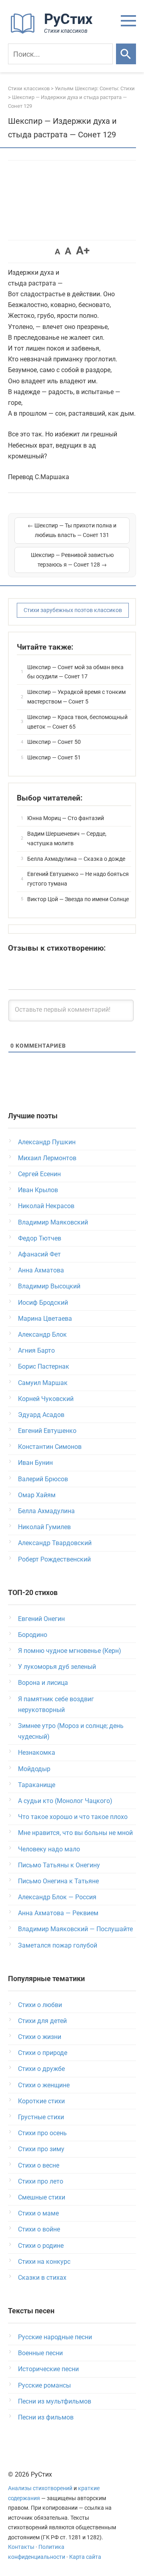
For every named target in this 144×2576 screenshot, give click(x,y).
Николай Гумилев (44, 1527)
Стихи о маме (38, 2213)
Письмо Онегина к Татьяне (58, 1881)
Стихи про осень (42, 2133)
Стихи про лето (41, 2181)
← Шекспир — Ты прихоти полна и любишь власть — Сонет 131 (72, 530)
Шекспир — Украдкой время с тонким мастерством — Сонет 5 (76, 697)
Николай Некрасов (46, 1206)
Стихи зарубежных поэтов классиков (73, 610)
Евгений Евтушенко (47, 1431)
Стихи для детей (42, 2021)
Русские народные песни (55, 2337)
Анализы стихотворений (40, 2488)
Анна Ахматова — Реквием (58, 1913)
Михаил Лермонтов (47, 1158)
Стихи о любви (40, 2005)
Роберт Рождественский (54, 1559)
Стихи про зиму (41, 2149)
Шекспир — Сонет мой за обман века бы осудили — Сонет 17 (75, 672)
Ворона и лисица (43, 1683)
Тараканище (37, 1785)
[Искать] (126, 54)
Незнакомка (37, 1753)
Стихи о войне (39, 2229)
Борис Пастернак (44, 1366)
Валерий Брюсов (43, 1479)
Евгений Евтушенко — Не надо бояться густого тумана (78, 879)
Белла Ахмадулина (46, 1511)
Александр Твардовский (55, 1543)
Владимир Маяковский (53, 1222)
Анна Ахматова (41, 1270)
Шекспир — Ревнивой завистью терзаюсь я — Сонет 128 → (72, 560)
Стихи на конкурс (44, 2262)
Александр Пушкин (47, 1142)
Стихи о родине (41, 2246)
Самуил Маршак (43, 1383)
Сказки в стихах (42, 2278)
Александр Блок (42, 1335)
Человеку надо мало (49, 1849)
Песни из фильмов (46, 2417)
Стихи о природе (43, 2053)
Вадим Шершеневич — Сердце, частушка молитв (67, 838)
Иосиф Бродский (43, 1303)
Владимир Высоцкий (49, 1286)
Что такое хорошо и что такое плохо (73, 1817)
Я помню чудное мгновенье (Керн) (70, 1651)
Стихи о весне (39, 2165)
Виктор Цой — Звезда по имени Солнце (78, 899)
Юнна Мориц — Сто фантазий (66, 818)
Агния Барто (36, 1350)
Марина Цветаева (45, 1319)
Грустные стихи (41, 2117)
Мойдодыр (34, 1769)
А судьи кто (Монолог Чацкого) (65, 1801)
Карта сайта (85, 2557)
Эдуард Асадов (41, 1415)
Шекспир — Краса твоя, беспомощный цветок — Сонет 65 (77, 722)
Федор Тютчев (40, 1238)
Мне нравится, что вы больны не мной (75, 1833)
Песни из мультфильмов (55, 2401)
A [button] (57, 252)
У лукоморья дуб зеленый (57, 1667)
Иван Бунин (35, 1463)
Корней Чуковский (46, 1399)
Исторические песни (48, 2369)
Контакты (21, 2547)
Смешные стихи (42, 2197)
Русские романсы (44, 2385)
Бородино (33, 1635)
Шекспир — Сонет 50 (54, 742)
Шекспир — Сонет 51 (54, 757)
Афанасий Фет (39, 1254)
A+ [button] (83, 251)
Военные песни (40, 2353)
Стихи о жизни (40, 2037)
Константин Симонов (50, 1447)
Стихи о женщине (44, 2085)
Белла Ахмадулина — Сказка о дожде (76, 859)
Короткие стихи (41, 2101)
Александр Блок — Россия (57, 1897)
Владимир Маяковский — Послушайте (75, 1929)
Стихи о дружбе (41, 2069)
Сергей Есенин (39, 1174)
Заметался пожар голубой (58, 1945)
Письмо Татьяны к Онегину (59, 1865)
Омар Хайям (37, 1495)
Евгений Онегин (41, 1619)
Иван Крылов (38, 1190)
